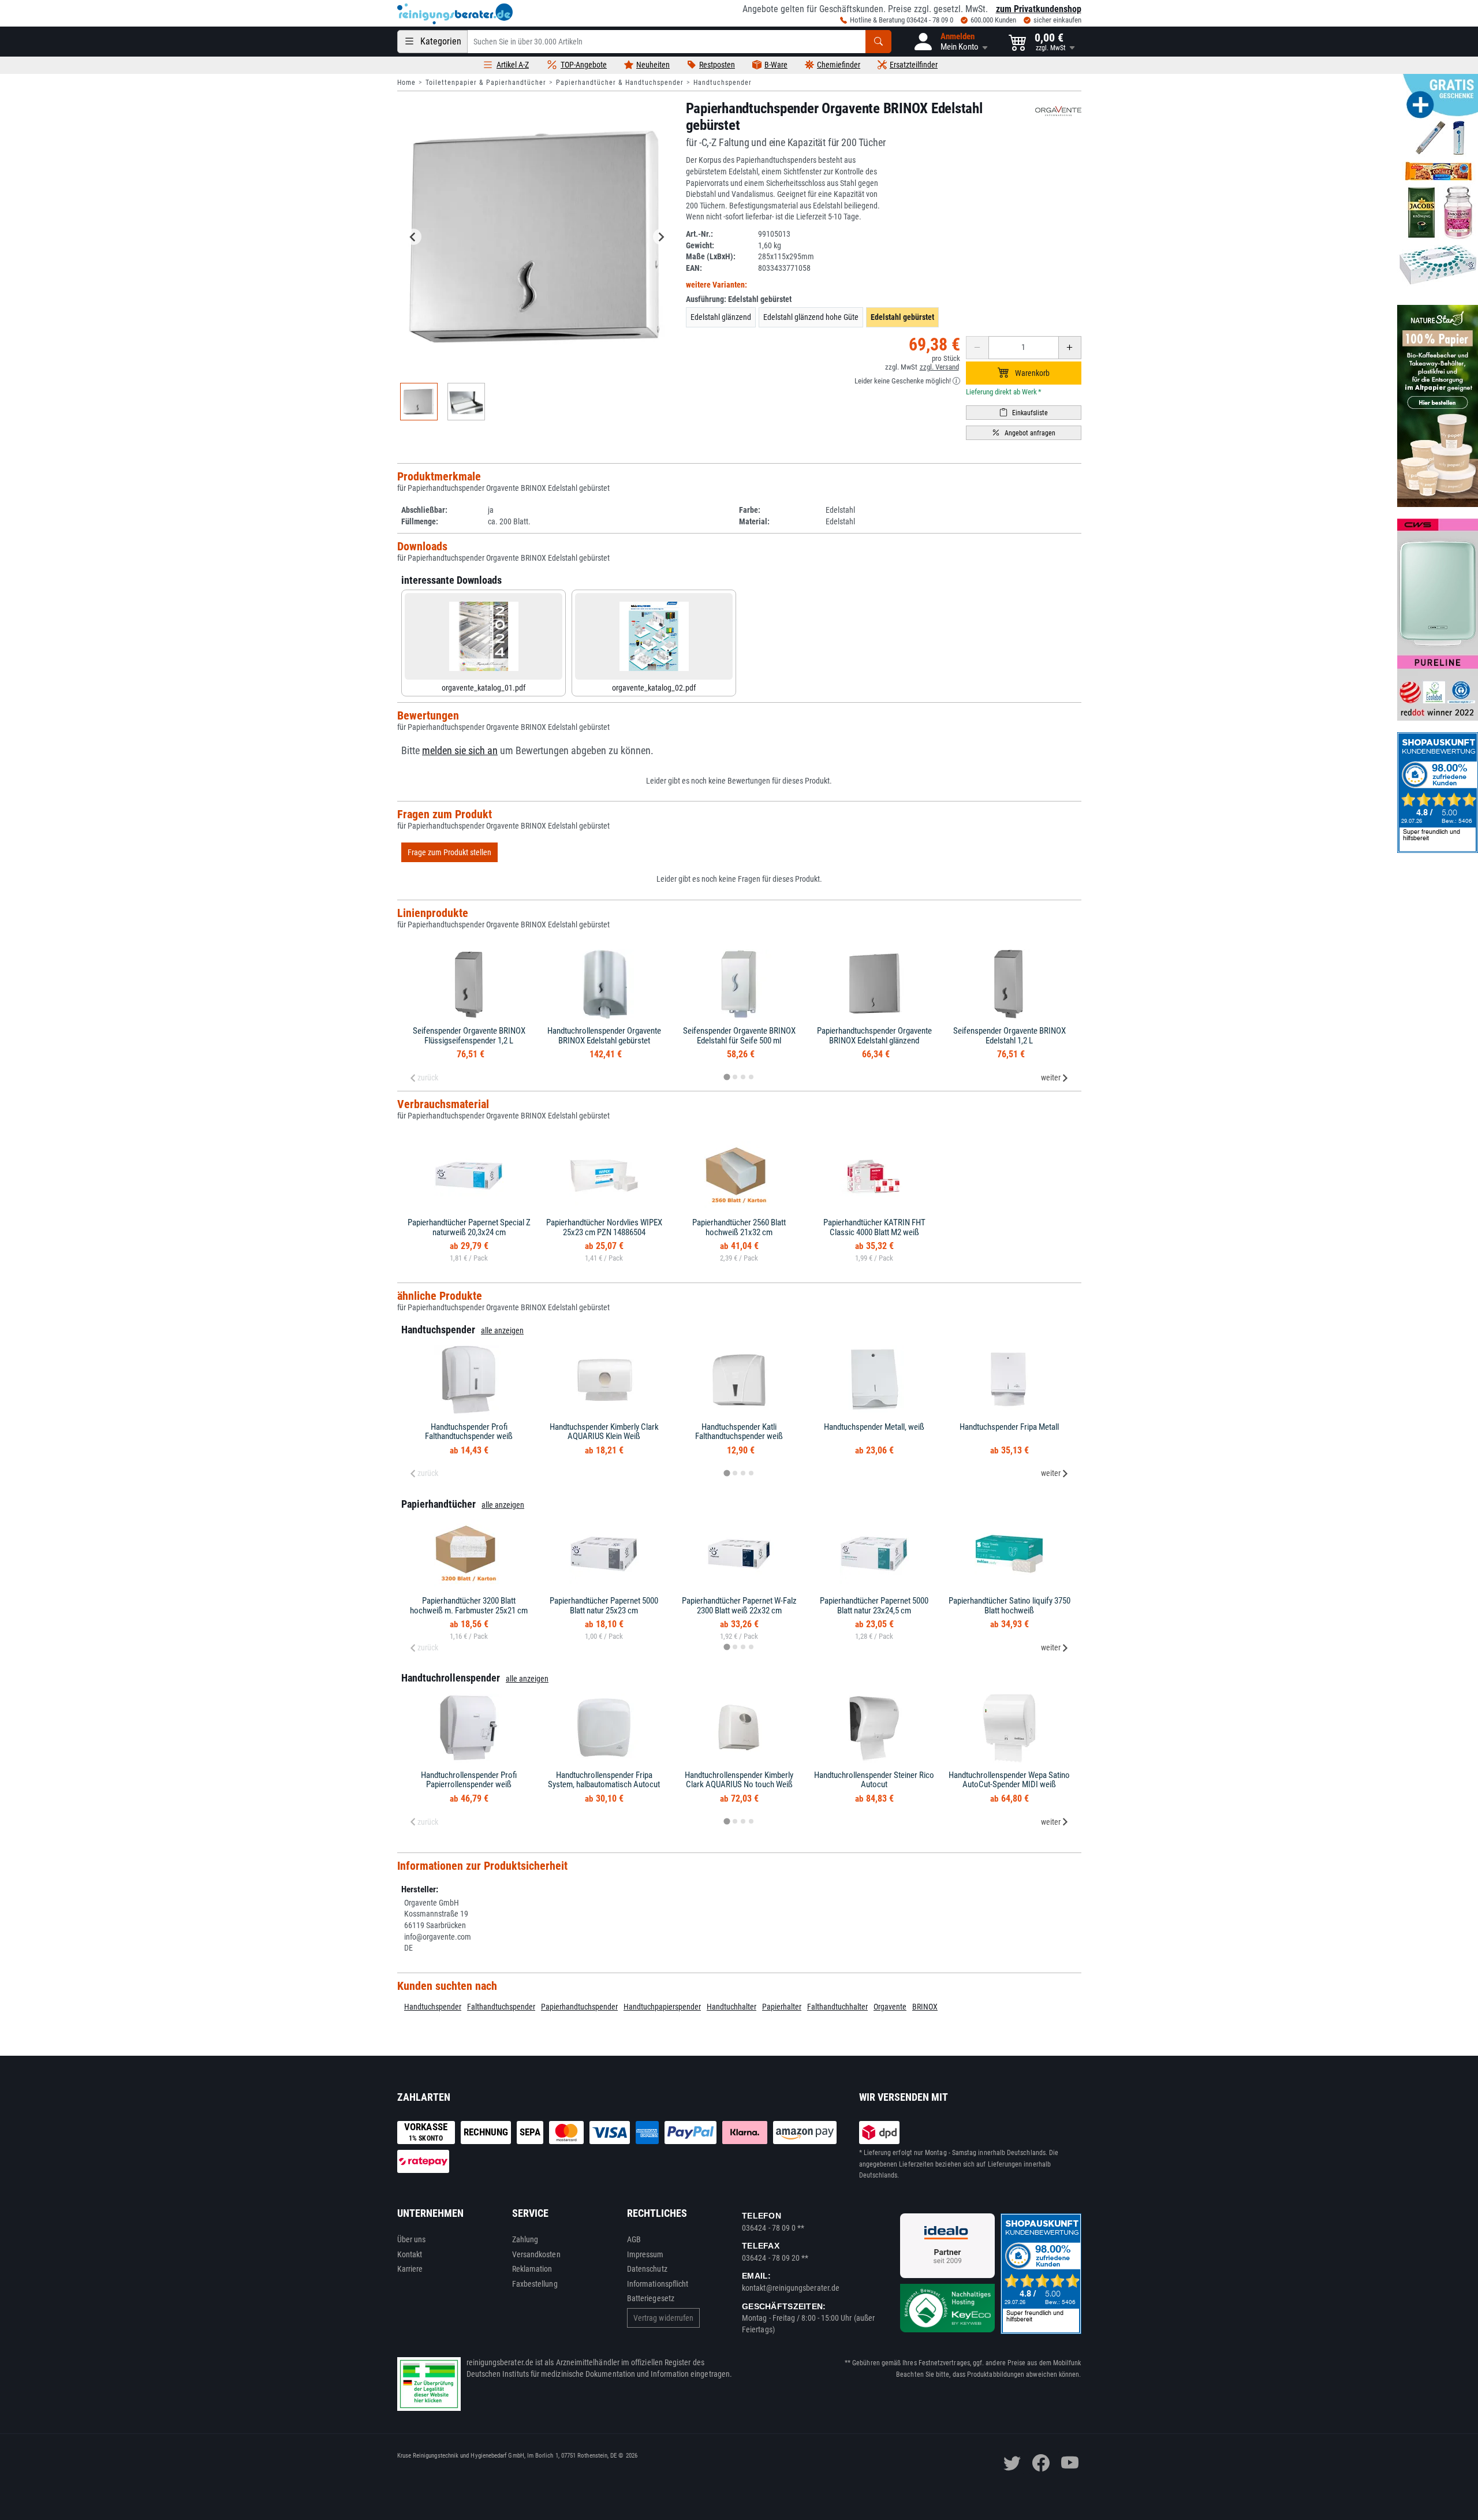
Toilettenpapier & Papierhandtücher (486, 83)
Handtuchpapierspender (662, 2007)
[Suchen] (878, 42)
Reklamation (532, 2269)
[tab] (727, 1077)
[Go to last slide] (413, 237)
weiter (1051, 1078)
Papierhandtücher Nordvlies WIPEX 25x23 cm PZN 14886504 (604, 1227)
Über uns (412, 2239)
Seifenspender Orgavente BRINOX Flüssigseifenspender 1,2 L (469, 1036)
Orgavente (890, 2007)
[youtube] (1070, 2463)
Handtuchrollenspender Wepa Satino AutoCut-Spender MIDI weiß (1009, 1780)
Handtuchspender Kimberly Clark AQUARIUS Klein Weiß (604, 1432)
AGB (634, 2239)
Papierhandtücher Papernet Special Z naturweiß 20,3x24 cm (469, 1227)
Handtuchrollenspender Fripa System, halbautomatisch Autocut (604, 1780)
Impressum (645, 2254)
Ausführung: (739, 299)
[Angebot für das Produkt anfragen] (1024, 433)
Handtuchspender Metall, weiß (874, 1427)
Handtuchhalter (731, 2007)
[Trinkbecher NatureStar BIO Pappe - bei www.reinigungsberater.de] (1438, 406)
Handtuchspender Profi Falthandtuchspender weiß (469, 1432)
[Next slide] (661, 237)
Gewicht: (700, 245)
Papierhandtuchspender (579, 2007)
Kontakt (410, 2254)
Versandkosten (536, 2254)
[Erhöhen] (1070, 348)
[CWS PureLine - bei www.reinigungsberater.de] (1438, 620)
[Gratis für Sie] (1438, 184)
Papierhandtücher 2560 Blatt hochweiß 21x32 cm (739, 1227)
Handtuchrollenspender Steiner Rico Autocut (874, 1780)
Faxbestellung (535, 2284)
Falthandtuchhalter (837, 2007)
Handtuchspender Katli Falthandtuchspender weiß (739, 1432)
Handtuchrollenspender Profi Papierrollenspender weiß (469, 1780)
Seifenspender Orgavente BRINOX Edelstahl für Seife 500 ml (739, 1036)
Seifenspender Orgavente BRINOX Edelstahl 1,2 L (1009, 1036)
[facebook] (1041, 2463)
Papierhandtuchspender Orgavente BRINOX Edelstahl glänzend (874, 1036)
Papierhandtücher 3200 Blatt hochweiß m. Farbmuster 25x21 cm (469, 1606)
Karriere (410, 2269)
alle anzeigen (502, 1330)
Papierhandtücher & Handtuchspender (620, 83)
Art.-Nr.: (699, 234)
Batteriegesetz (651, 2298)
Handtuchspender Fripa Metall (1009, 1427)
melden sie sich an (460, 751)
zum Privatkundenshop (1039, 9)
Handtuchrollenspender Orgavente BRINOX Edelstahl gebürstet (604, 1036)
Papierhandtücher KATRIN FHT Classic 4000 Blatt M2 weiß (874, 1227)
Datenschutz (647, 2269)
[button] (950, 42)
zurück (428, 1078)
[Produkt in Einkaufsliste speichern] (1024, 413)
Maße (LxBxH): (711, 256)
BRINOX (925, 2007)
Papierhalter (782, 2007)
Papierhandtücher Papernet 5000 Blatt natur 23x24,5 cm (874, 1606)
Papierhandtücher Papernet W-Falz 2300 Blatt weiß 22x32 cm (739, 1606)
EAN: (694, 268)
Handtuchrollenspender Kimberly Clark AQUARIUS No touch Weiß (739, 1780)
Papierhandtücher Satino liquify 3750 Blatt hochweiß (1009, 1606)
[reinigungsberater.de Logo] (455, 14)
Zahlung (525, 2239)
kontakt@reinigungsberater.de (791, 2288)
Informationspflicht (658, 2284)
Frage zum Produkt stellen (449, 852)
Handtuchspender (723, 83)
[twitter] (1012, 2463)
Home (406, 83)
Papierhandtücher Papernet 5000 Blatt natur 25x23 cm (604, 1606)
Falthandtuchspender (501, 2007)
